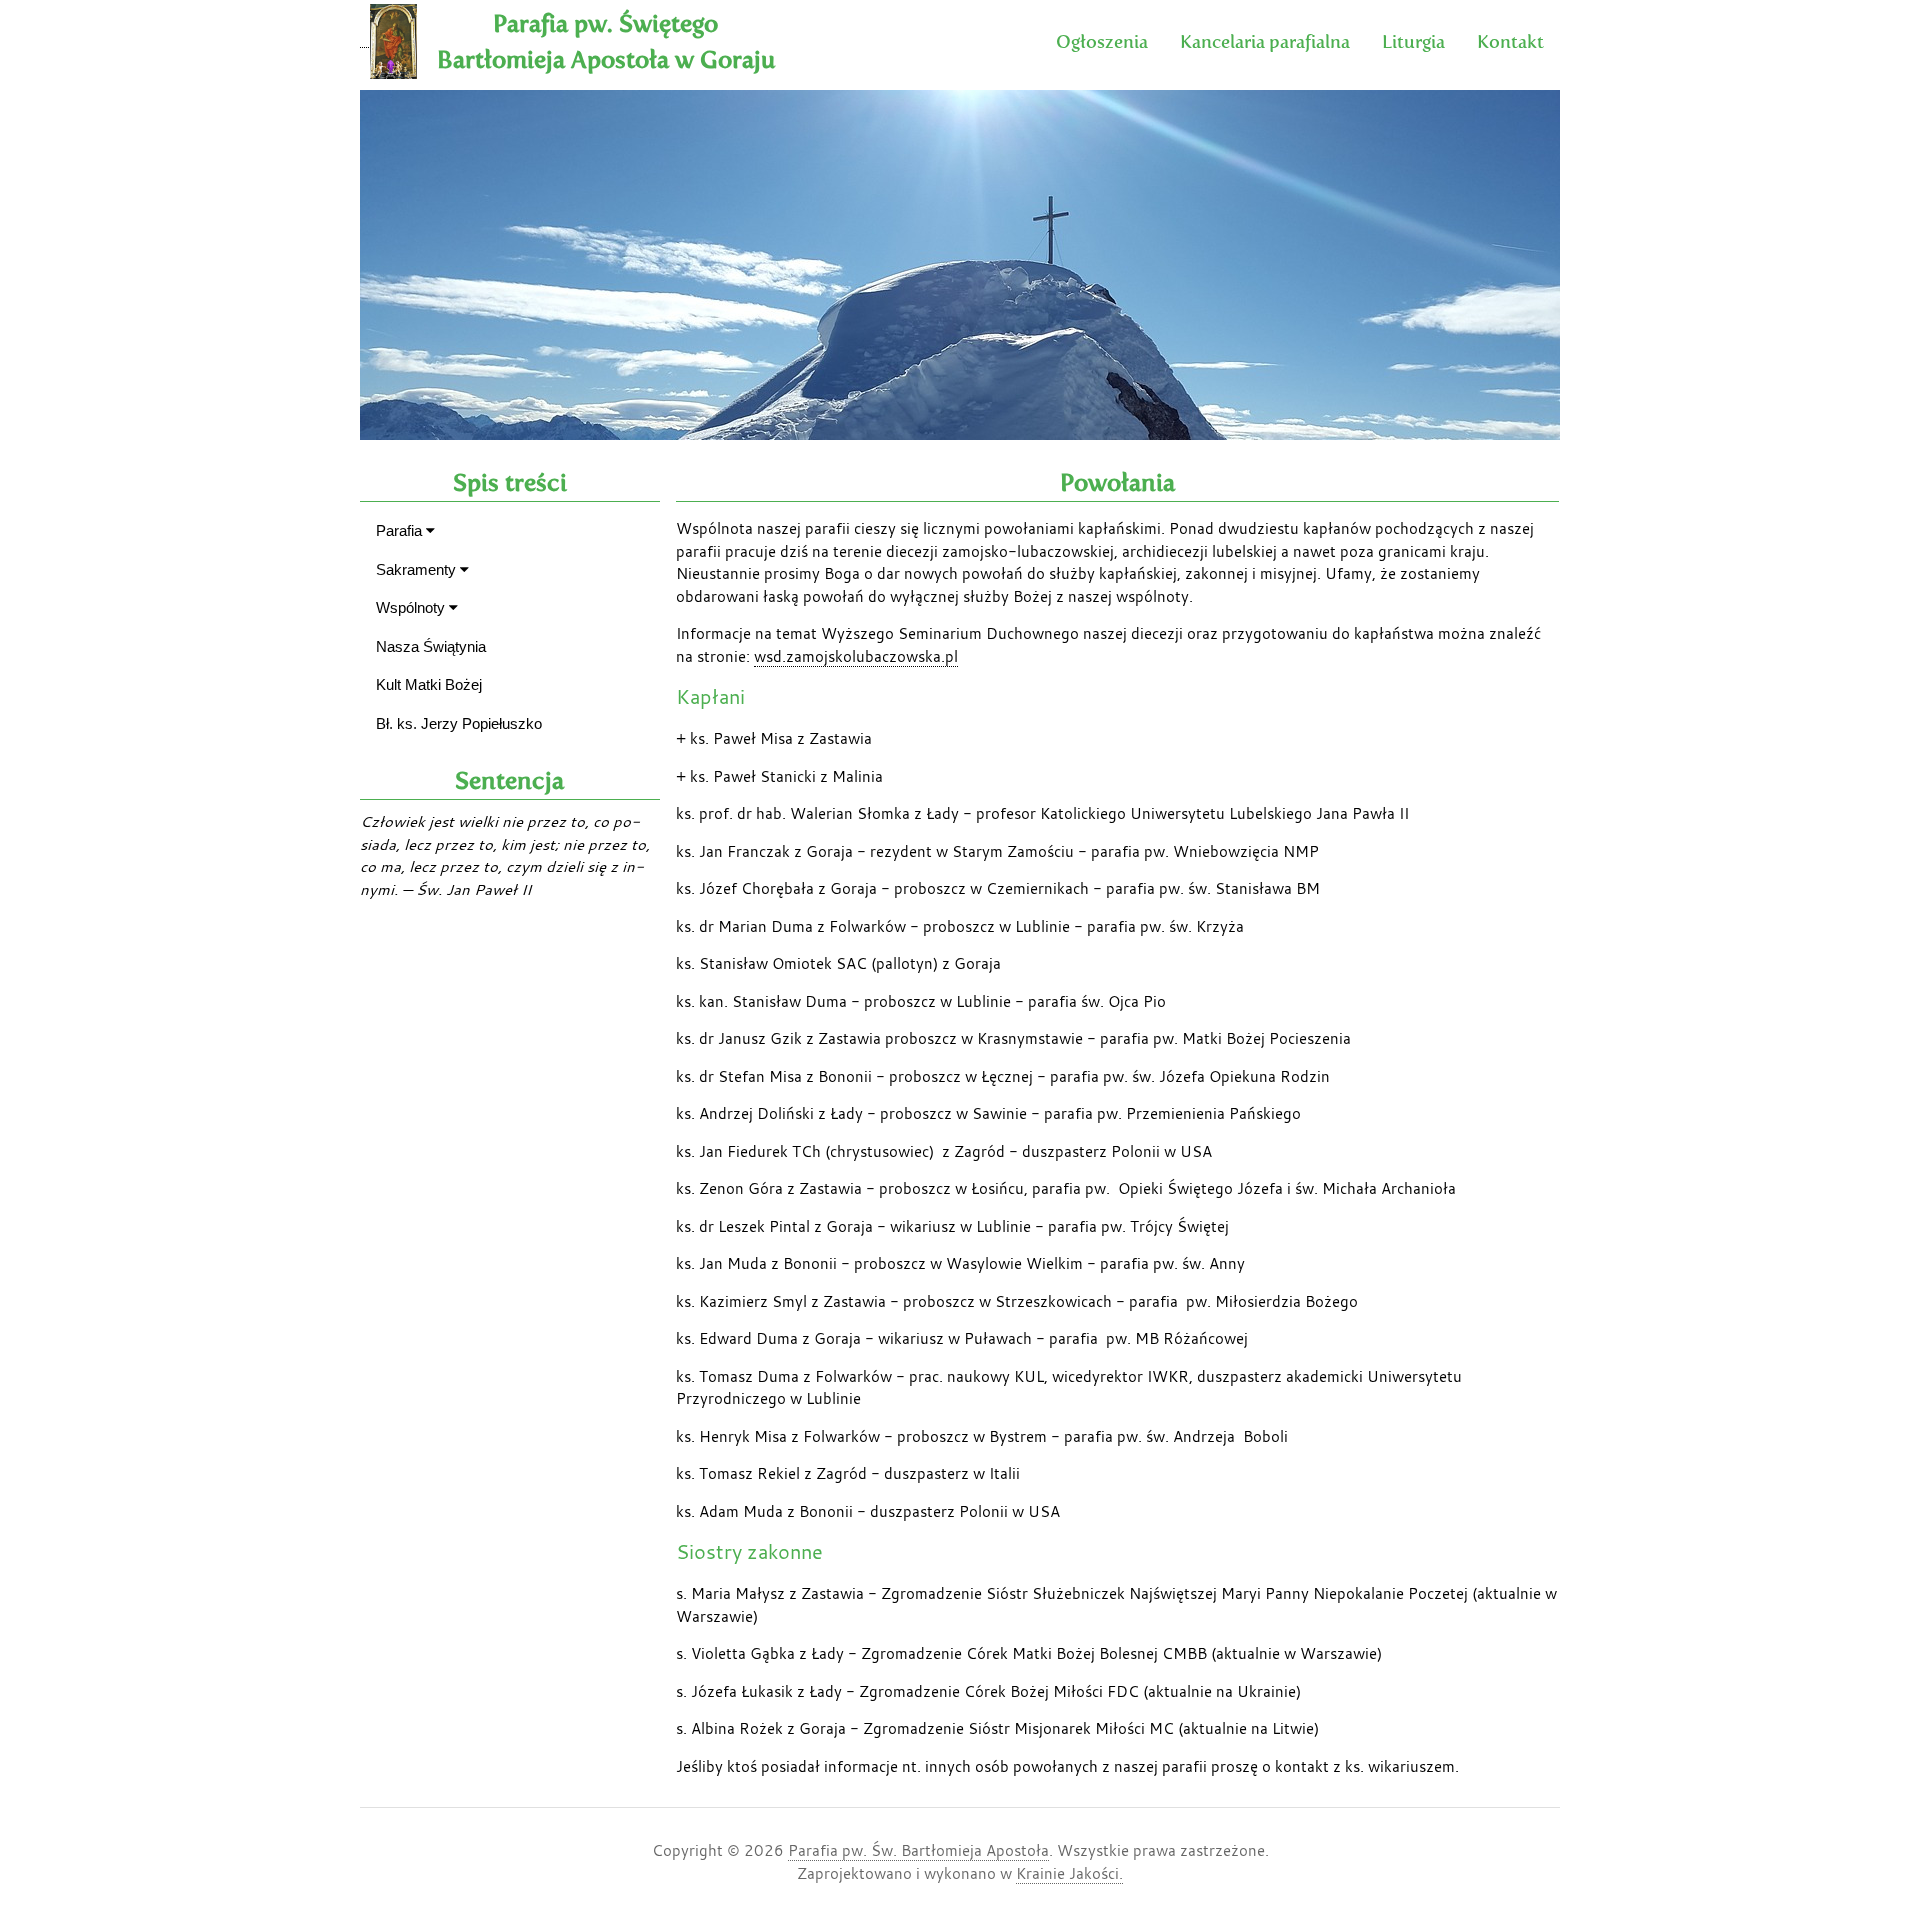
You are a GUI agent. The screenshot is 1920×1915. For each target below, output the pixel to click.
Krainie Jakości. (1069, 1873)
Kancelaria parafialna (1265, 41)
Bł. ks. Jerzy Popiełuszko (459, 723)
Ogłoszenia (1102, 41)
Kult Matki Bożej (429, 684)
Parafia (401, 530)
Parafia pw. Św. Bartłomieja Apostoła (918, 1850)
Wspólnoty (412, 607)
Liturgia (1413, 41)
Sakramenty (418, 569)
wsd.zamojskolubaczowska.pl (856, 656)
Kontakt (1510, 41)
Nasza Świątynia (431, 646)
